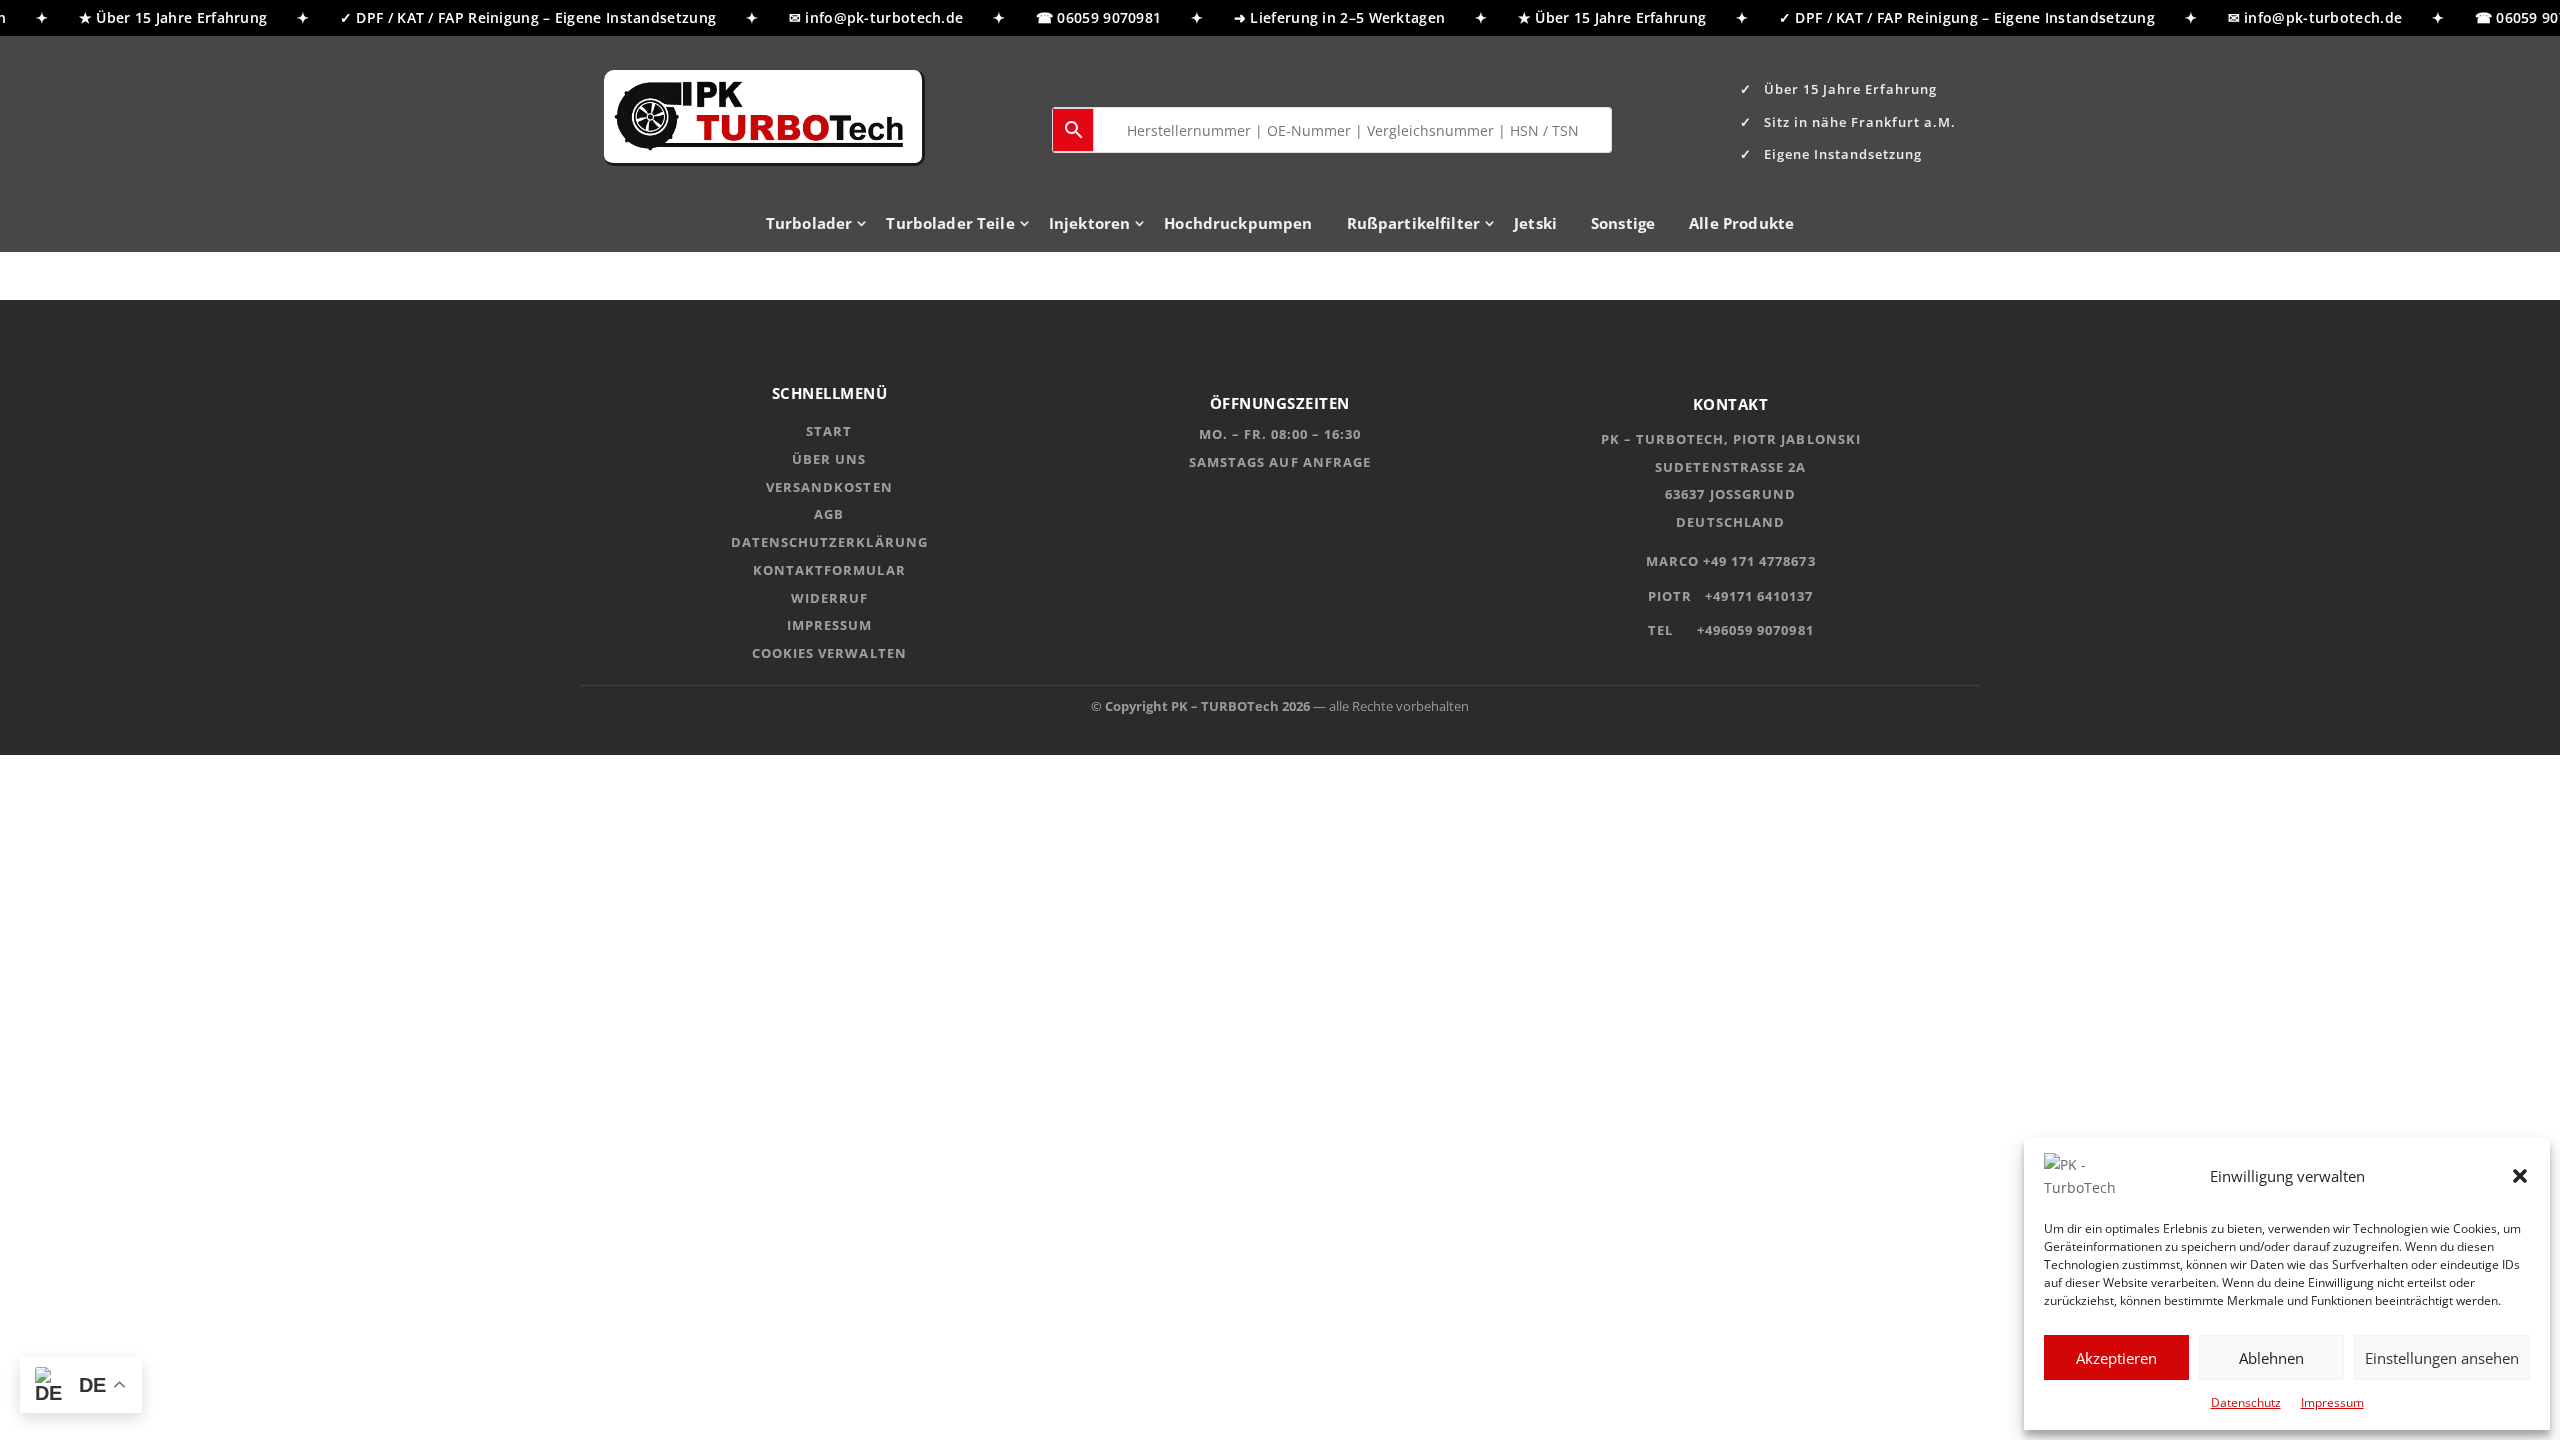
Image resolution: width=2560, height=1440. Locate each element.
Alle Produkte (1741, 224)
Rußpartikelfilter (1414, 224)
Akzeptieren (2116, 1358)
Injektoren (1090, 224)
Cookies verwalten (829, 653)
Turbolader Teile (950, 224)
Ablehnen (2271, 1358)
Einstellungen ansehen (2442, 1358)
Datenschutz (2246, 1402)
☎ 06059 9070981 (1088, 17)
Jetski (1535, 224)
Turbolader (809, 224)
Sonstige (1623, 224)
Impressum (2332, 1402)
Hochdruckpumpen (1238, 224)
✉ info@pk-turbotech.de (865, 17)
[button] (2520, 1176)
